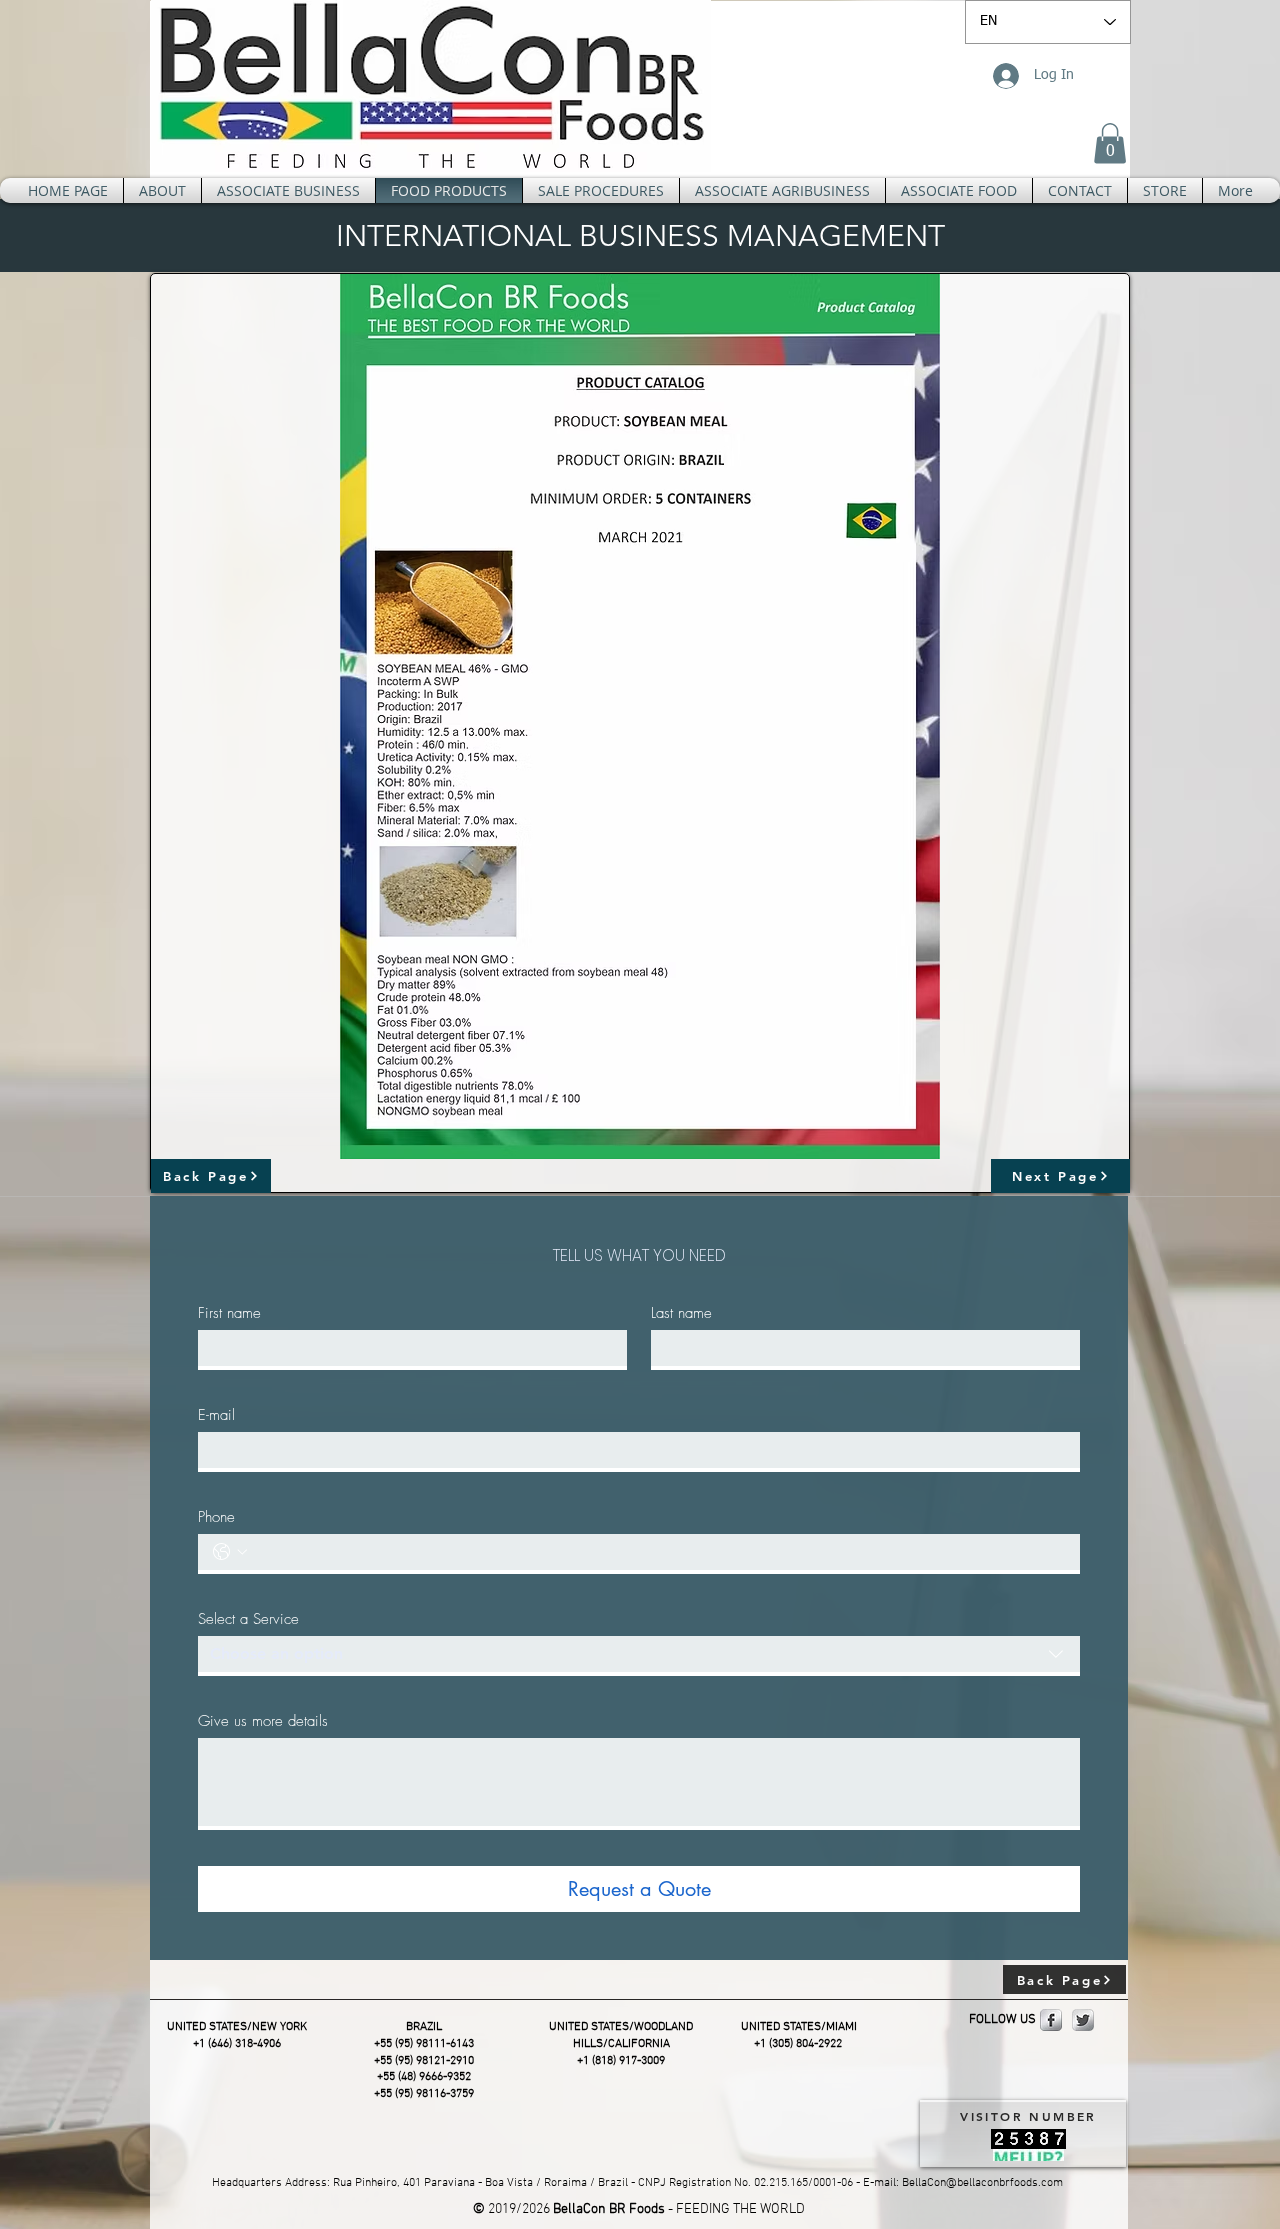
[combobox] (639, 1656)
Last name (681, 1313)
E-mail (216, 1415)
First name (229, 1313)
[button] (1110, 143)
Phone (216, 1517)
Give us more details (263, 1721)
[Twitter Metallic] (1083, 2020)
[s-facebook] (1051, 2020)
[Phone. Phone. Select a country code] (230, 1552)
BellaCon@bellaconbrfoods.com (982, 2183)
